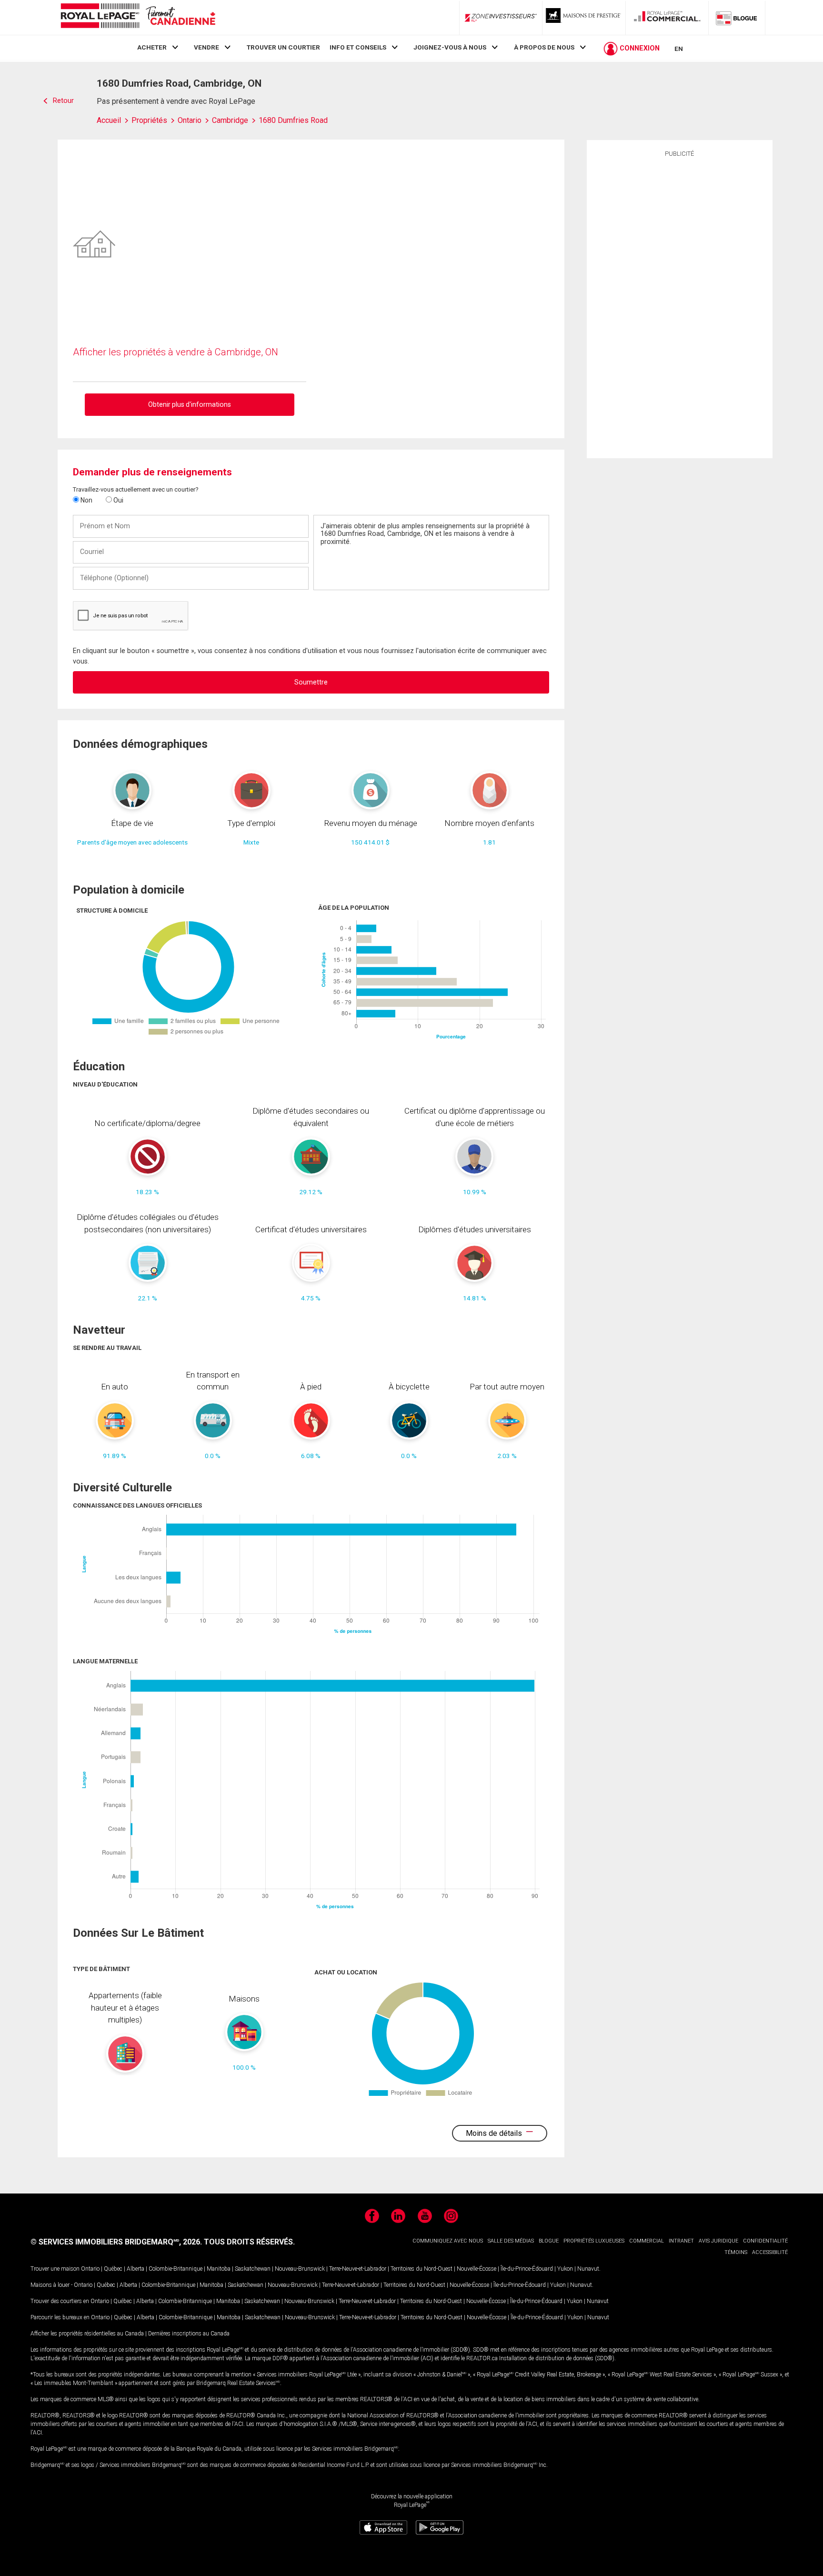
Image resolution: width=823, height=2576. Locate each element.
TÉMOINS (736, 2252)
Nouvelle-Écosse (477, 2269)
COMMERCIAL (647, 2241)
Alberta (135, 2269)
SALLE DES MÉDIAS (511, 2241)
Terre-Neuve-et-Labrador (358, 2269)
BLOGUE (549, 2241)
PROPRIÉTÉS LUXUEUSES (594, 2241)
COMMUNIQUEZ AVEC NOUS (448, 2241)
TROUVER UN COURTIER (283, 47)
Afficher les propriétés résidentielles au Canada (87, 2334)
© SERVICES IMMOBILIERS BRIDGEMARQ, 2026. (116, 2242)
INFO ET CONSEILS (358, 47)
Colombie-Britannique (176, 2269)
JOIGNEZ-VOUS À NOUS (450, 47)
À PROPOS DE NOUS (544, 47)
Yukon (565, 2269)
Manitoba (219, 2269)
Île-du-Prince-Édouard (527, 2269)
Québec (113, 2269)
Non (86, 500)
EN (679, 49)
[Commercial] (667, 18)
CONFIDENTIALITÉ (765, 2241)
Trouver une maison (55, 2269)
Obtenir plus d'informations (190, 404)
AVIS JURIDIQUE (718, 2241)
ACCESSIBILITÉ (770, 2252)
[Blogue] (737, 18)
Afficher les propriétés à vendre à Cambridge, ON (176, 352)
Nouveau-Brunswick (300, 2269)
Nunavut (588, 2269)
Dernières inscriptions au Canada (189, 2334)
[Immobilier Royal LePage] (138, 17)
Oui (118, 500)
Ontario (90, 2269)
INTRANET (681, 2241)
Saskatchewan (253, 2269)
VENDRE (206, 47)
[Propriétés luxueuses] (584, 18)
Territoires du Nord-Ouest (422, 2269)
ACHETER (152, 47)
